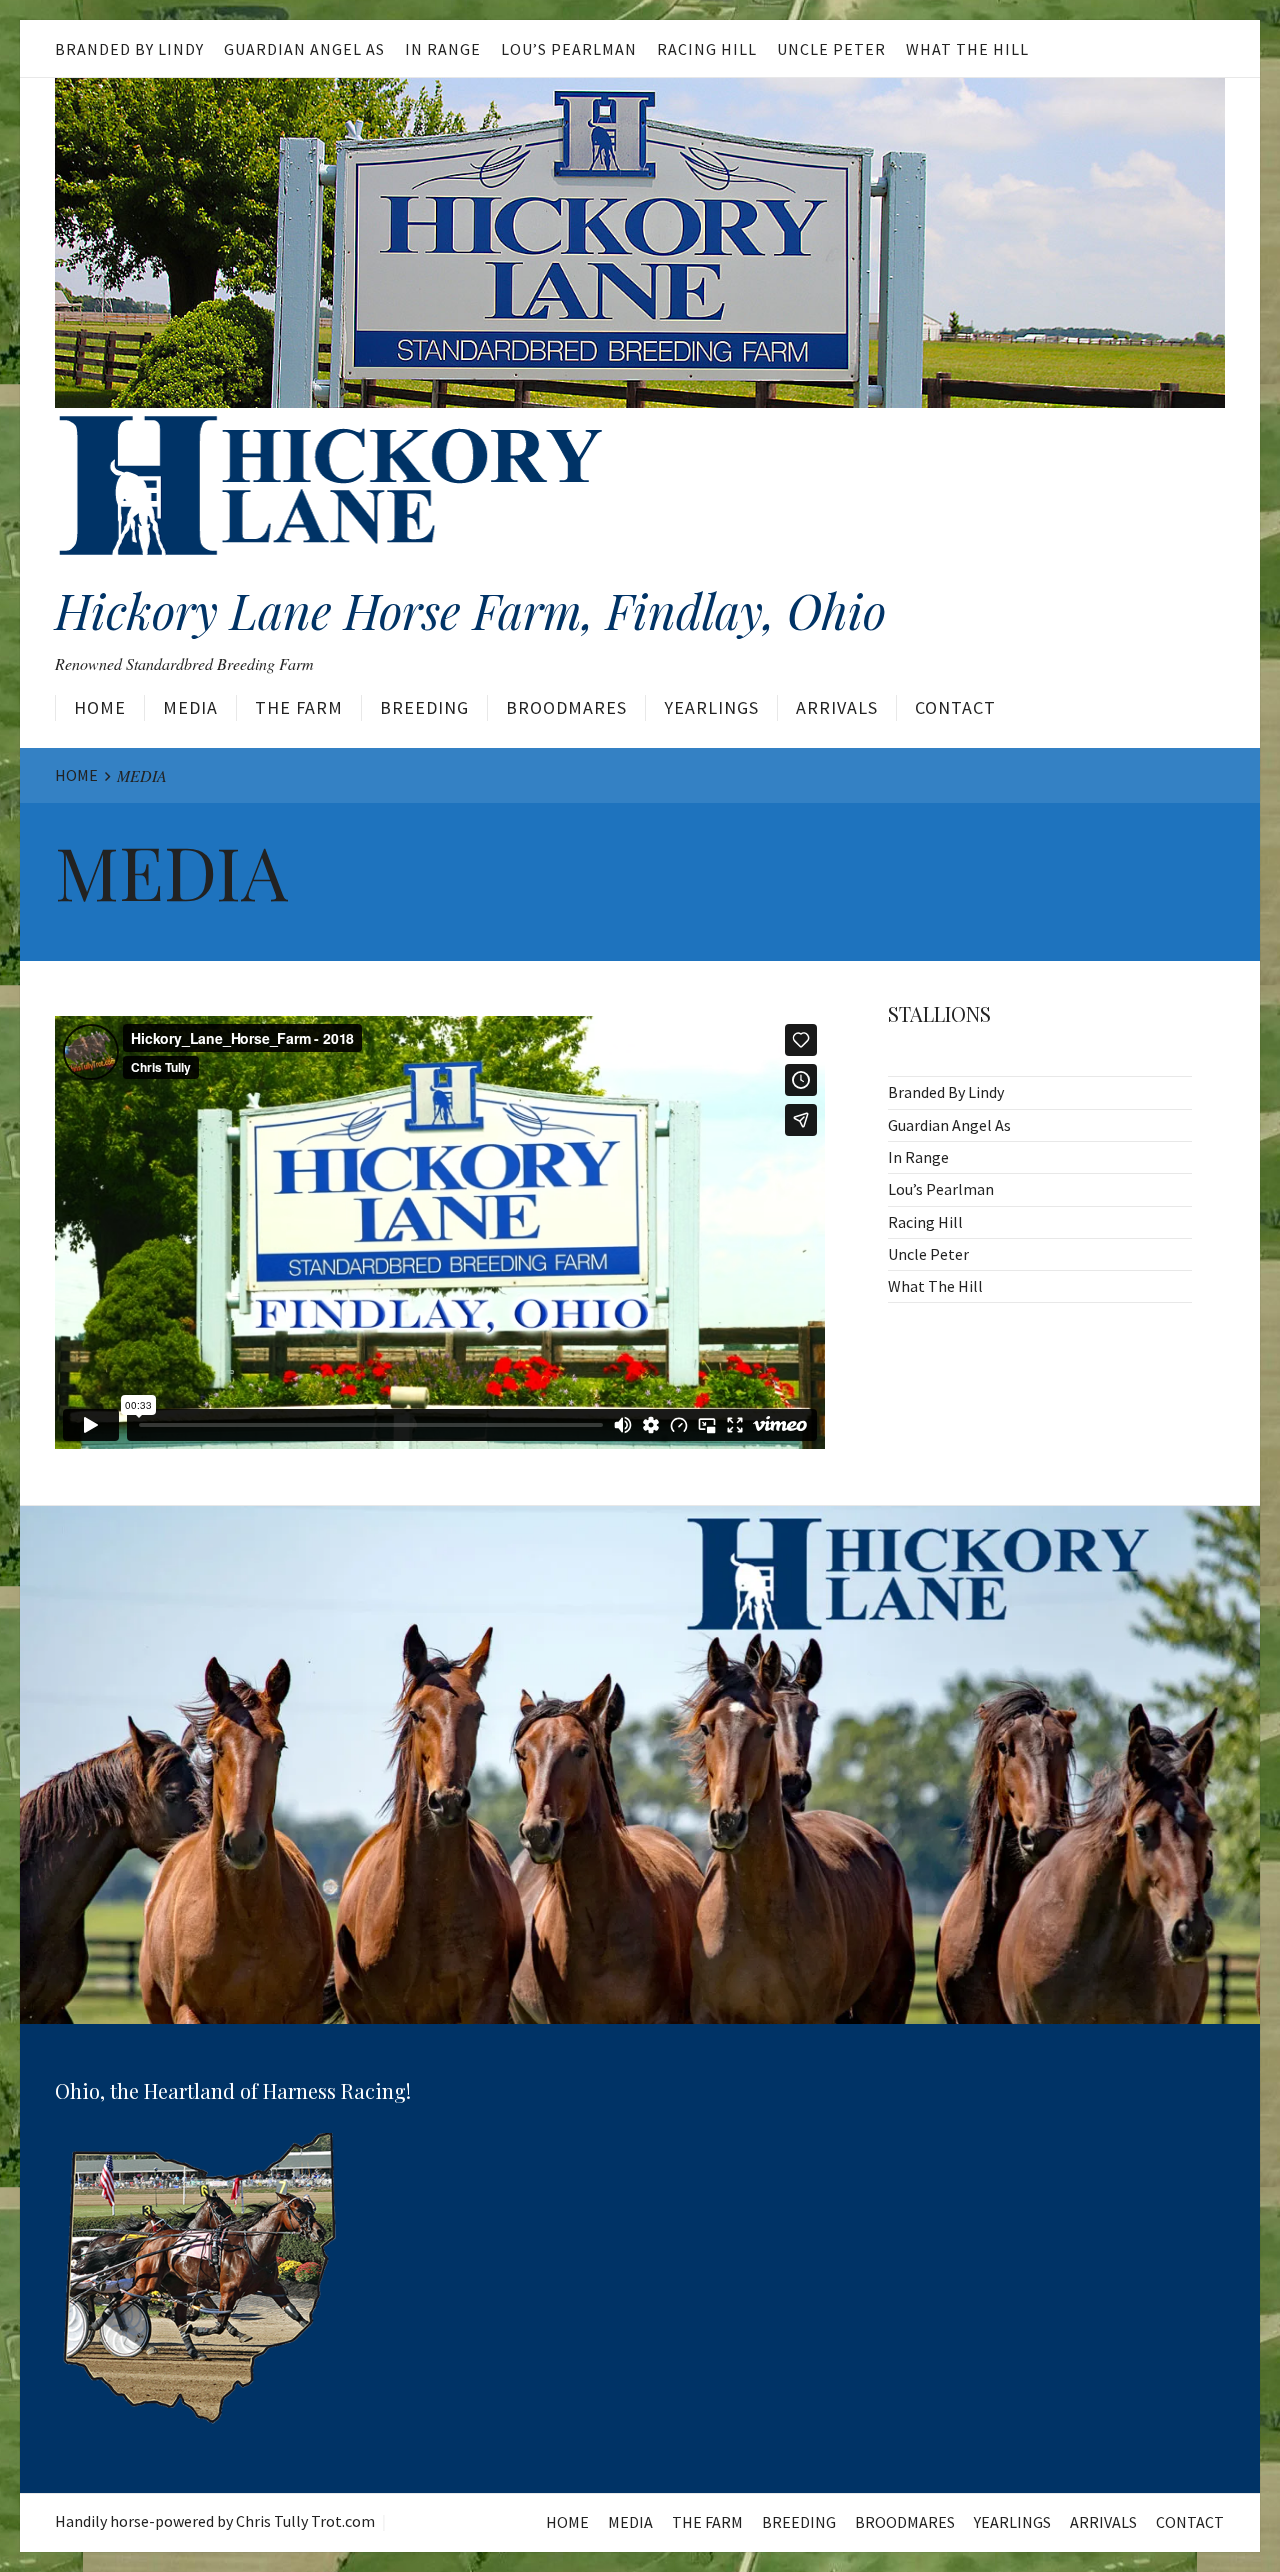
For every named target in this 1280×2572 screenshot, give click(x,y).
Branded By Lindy (129, 49)
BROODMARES (566, 707)
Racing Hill (707, 49)
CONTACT (955, 707)
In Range (443, 49)
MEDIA (190, 707)
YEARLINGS (711, 707)
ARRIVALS (837, 707)
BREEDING (424, 707)
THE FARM (299, 707)
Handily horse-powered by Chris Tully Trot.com (215, 2521)
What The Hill (967, 49)
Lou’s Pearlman (569, 49)
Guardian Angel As (304, 49)
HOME (100, 707)
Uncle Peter (831, 49)
